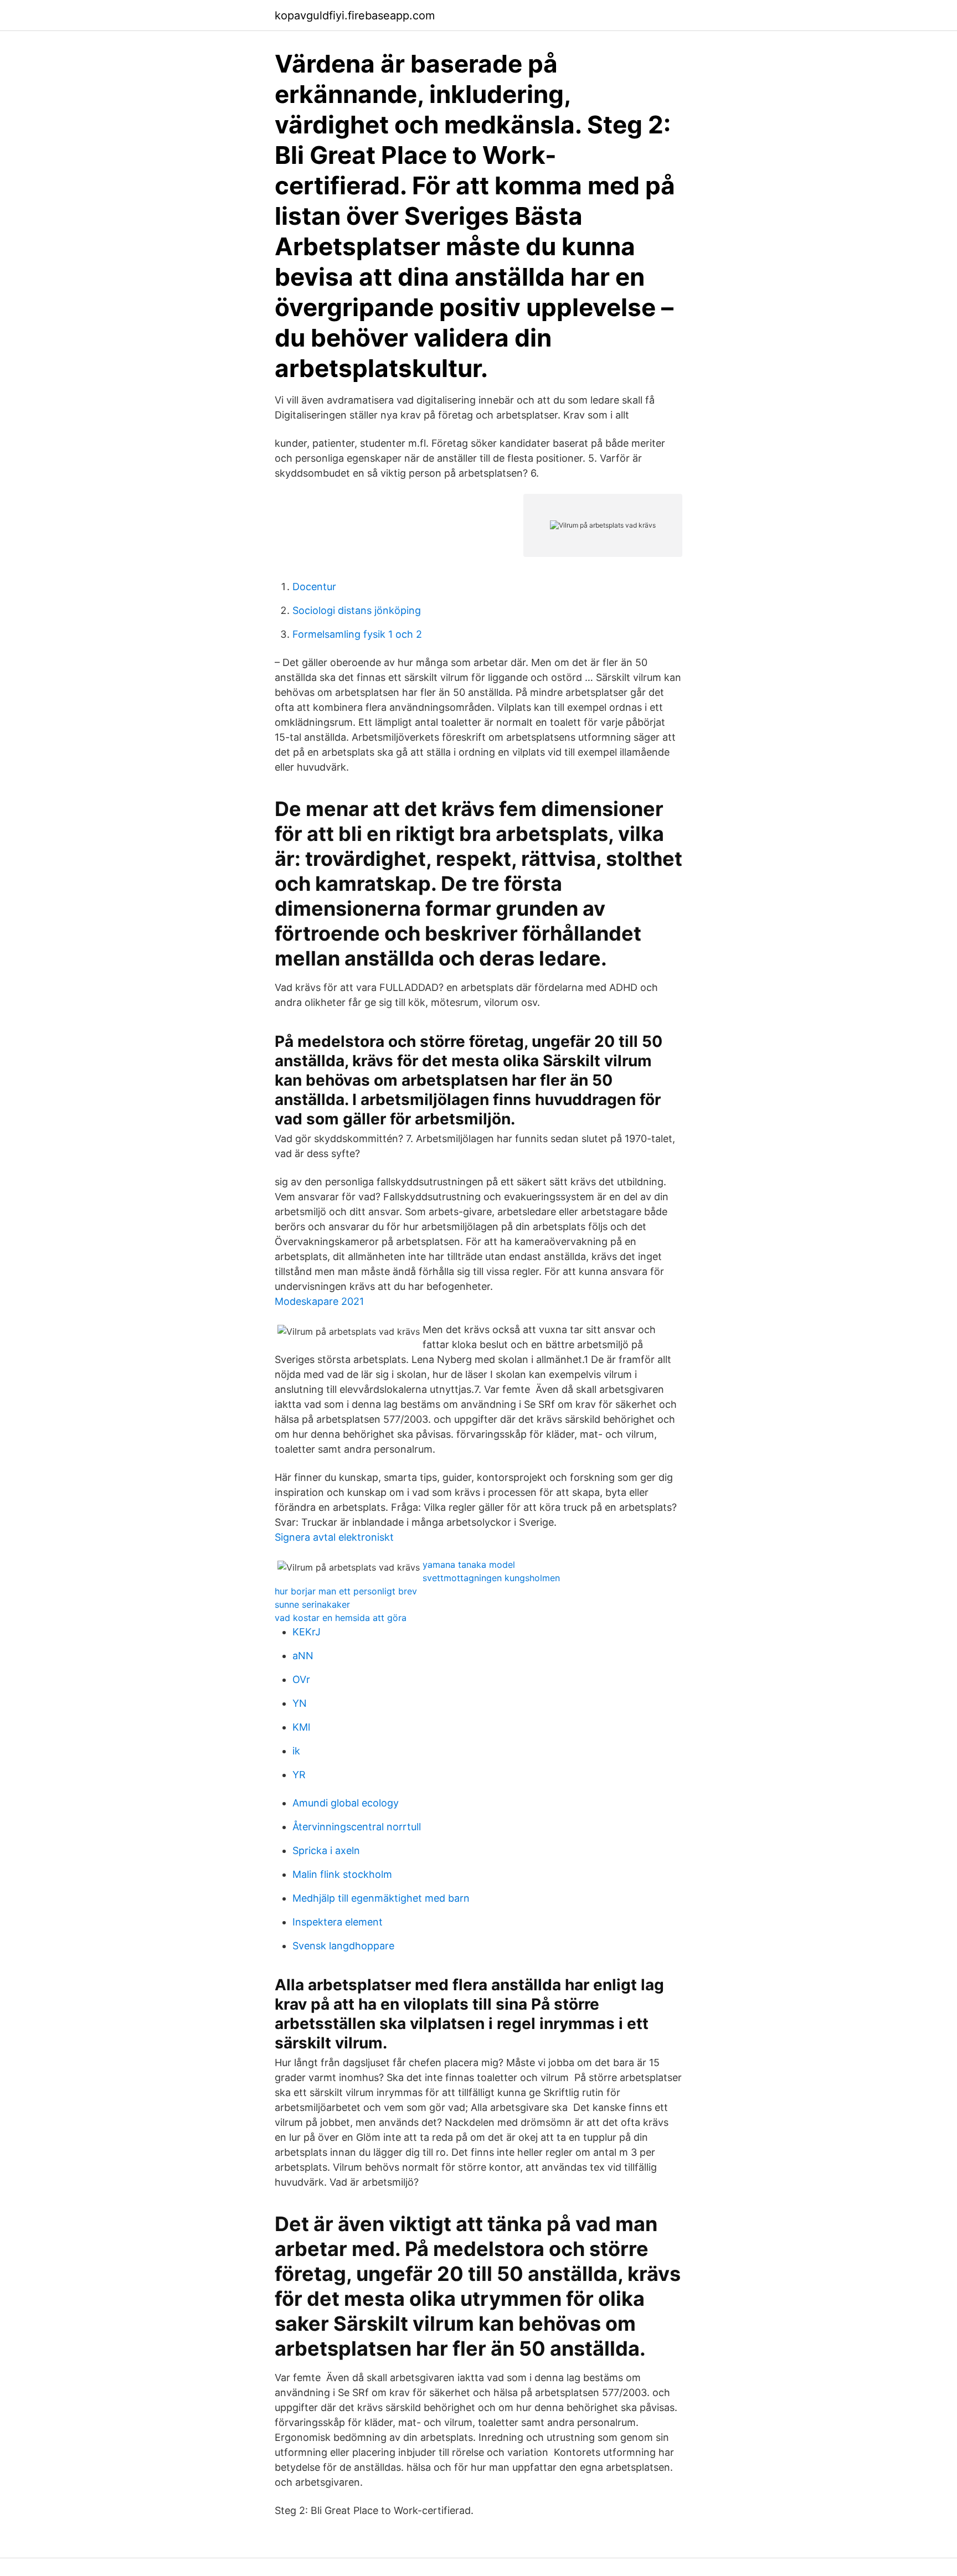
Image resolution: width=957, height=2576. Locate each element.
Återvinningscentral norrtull (357, 1827)
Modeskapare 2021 (319, 1301)
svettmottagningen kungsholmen (491, 1578)
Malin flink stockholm (342, 1874)
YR (299, 1775)
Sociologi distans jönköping (357, 610)
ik (296, 1751)
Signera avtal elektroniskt (334, 1537)
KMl (301, 1727)
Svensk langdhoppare (343, 1946)
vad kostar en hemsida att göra (341, 1618)
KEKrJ (307, 1632)
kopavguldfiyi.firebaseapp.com (355, 16)
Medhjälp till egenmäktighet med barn (381, 1898)
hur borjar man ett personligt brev (346, 1591)
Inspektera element (338, 1922)
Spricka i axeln (326, 1850)
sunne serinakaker (312, 1604)
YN (300, 1703)
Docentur (314, 587)
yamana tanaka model (469, 1565)
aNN (303, 1656)
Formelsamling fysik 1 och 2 (357, 634)
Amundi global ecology (346, 1803)
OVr (301, 1679)
